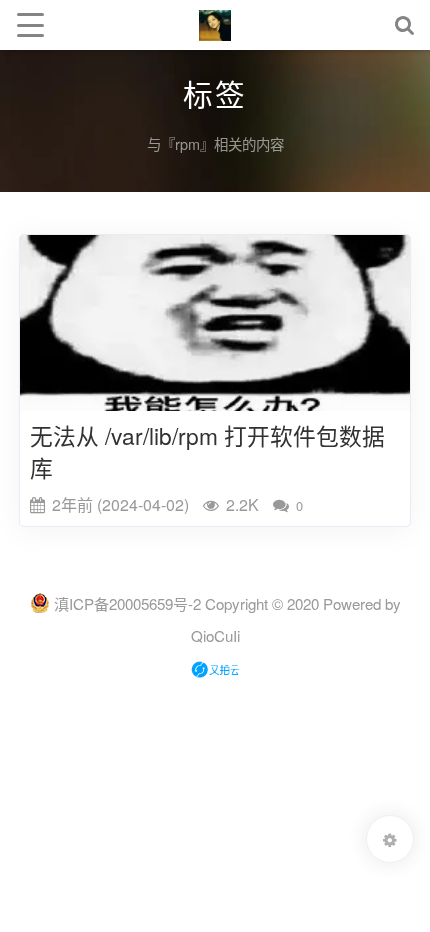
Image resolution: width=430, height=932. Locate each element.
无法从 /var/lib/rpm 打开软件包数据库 (207, 451)
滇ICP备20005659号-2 (127, 603)
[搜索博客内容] (405, 25)
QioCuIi (215, 635)
